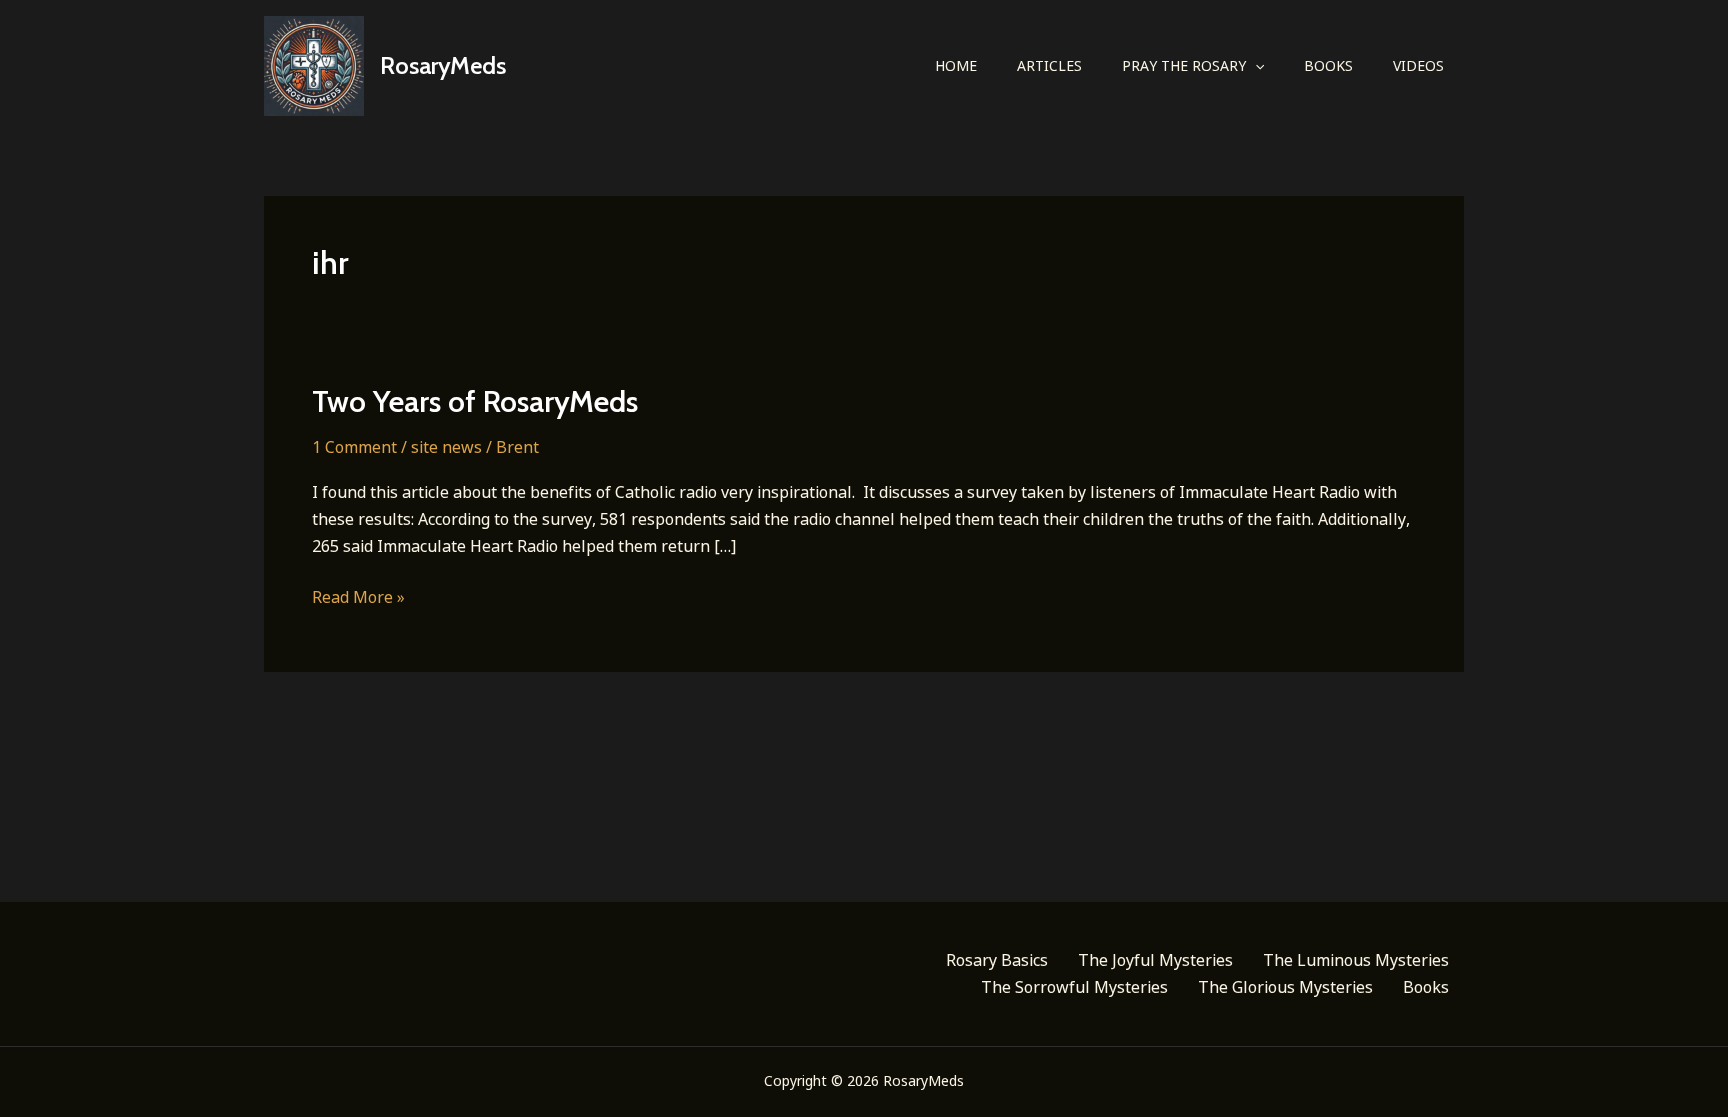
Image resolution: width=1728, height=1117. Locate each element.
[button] (1255, 66)
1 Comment (354, 447)
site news (446, 447)
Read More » (358, 598)
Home (956, 65)
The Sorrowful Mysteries (1074, 987)
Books (1328, 65)
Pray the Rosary (1184, 65)
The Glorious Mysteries (1285, 987)
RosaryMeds (443, 65)
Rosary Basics (997, 960)
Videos (1418, 65)
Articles (1049, 65)
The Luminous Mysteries (1356, 960)
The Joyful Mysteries (1155, 960)
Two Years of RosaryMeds (475, 401)
